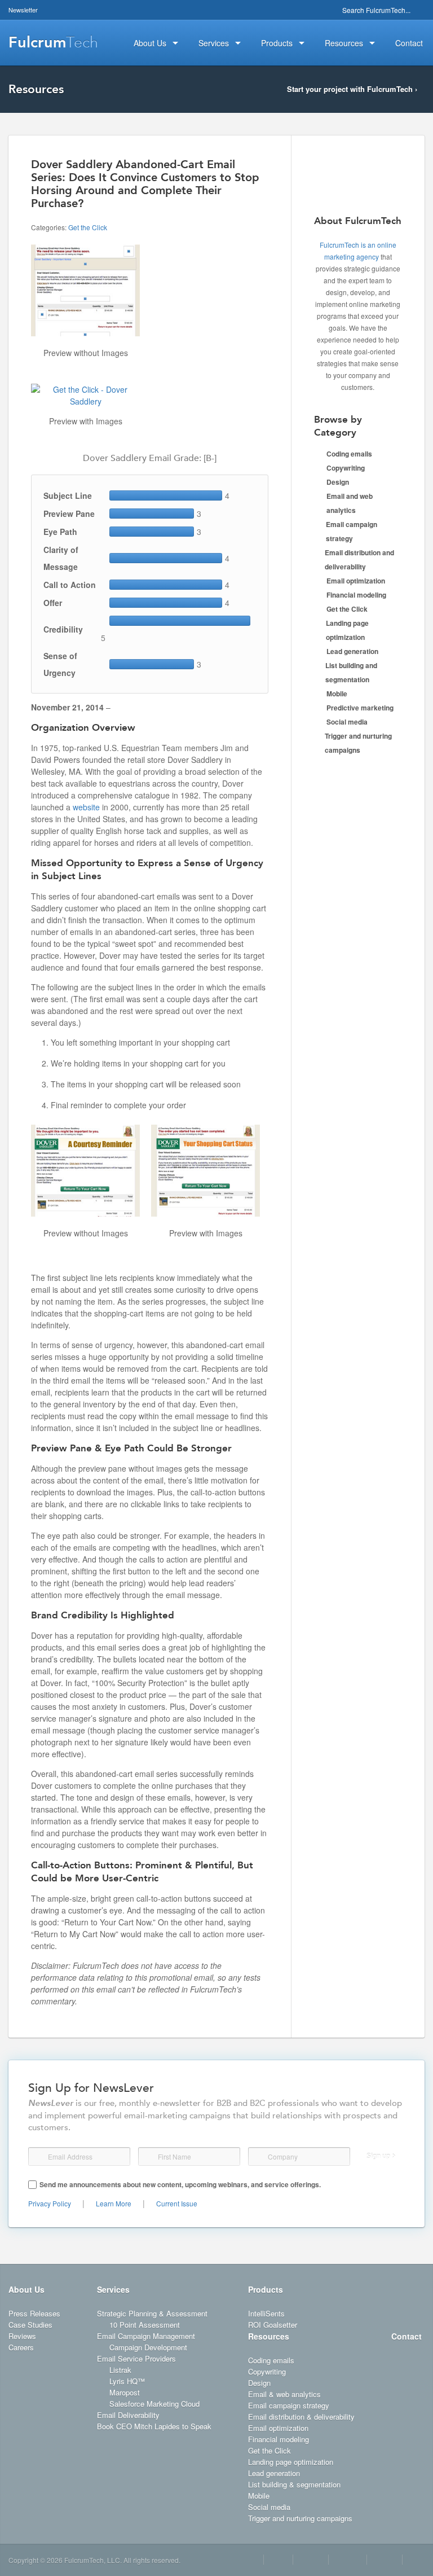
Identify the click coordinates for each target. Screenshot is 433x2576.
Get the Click (88, 227)
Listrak (120, 2370)
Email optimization (356, 581)
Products (266, 2289)
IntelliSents (266, 2313)
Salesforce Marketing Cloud (154, 2404)
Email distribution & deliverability (301, 2417)
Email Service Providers (136, 2358)
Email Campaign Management (146, 2336)
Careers (21, 2347)
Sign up (378, 2156)
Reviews (22, 2336)
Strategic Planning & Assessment (152, 2313)
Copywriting (346, 468)
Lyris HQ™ (127, 2381)
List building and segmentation (351, 672)
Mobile (337, 694)
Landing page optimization (347, 630)
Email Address (39, 2157)
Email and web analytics (350, 503)
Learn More (114, 2203)
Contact (407, 2336)
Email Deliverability (128, 2415)
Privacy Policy (50, 2203)
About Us (26, 2289)
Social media (347, 722)
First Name (148, 2157)
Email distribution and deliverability (359, 559)
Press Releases (34, 2313)
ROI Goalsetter (273, 2325)
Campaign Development (148, 2347)
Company (259, 2156)
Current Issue (177, 2203)
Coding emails (349, 454)
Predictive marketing (360, 708)
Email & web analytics (284, 2394)
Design (338, 482)
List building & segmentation (294, 2484)
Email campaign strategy (352, 531)
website (86, 807)
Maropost (125, 2392)
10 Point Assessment (145, 2325)
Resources (269, 2336)
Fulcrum (53, 42)
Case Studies (30, 2325)
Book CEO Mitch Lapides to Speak (154, 2426)
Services (113, 2289)
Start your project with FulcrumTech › (352, 89)
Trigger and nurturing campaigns (358, 743)
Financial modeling (356, 595)
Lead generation (352, 651)
